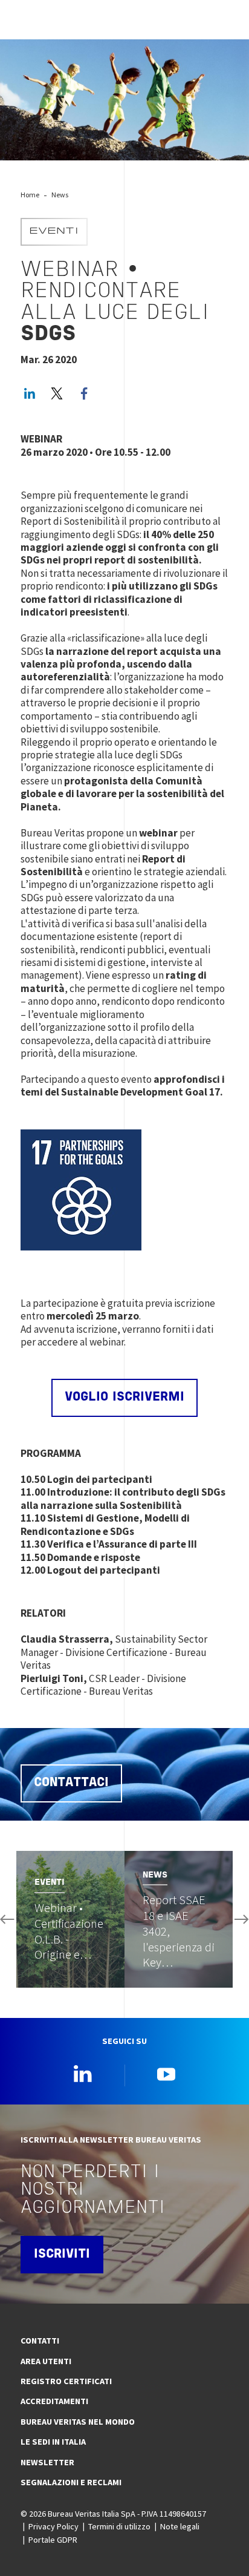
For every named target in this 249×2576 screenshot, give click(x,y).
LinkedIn (30, 393)
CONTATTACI (71, 1783)
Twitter (57, 393)
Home (30, 195)
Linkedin (83, 2074)
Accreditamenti (54, 2401)
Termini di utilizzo (119, 2526)
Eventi (54, 232)
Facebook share (84, 393)
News (60, 195)
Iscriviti (62, 2255)
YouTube (166, 2074)
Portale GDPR (53, 2540)
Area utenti (46, 2361)
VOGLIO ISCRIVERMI (124, 1398)
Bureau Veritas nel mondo (78, 2422)
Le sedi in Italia (53, 2442)
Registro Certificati (66, 2381)
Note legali (180, 2526)
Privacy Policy (53, 2526)
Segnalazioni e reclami (71, 2482)
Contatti (40, 2341)
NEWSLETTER (47, 2462)
